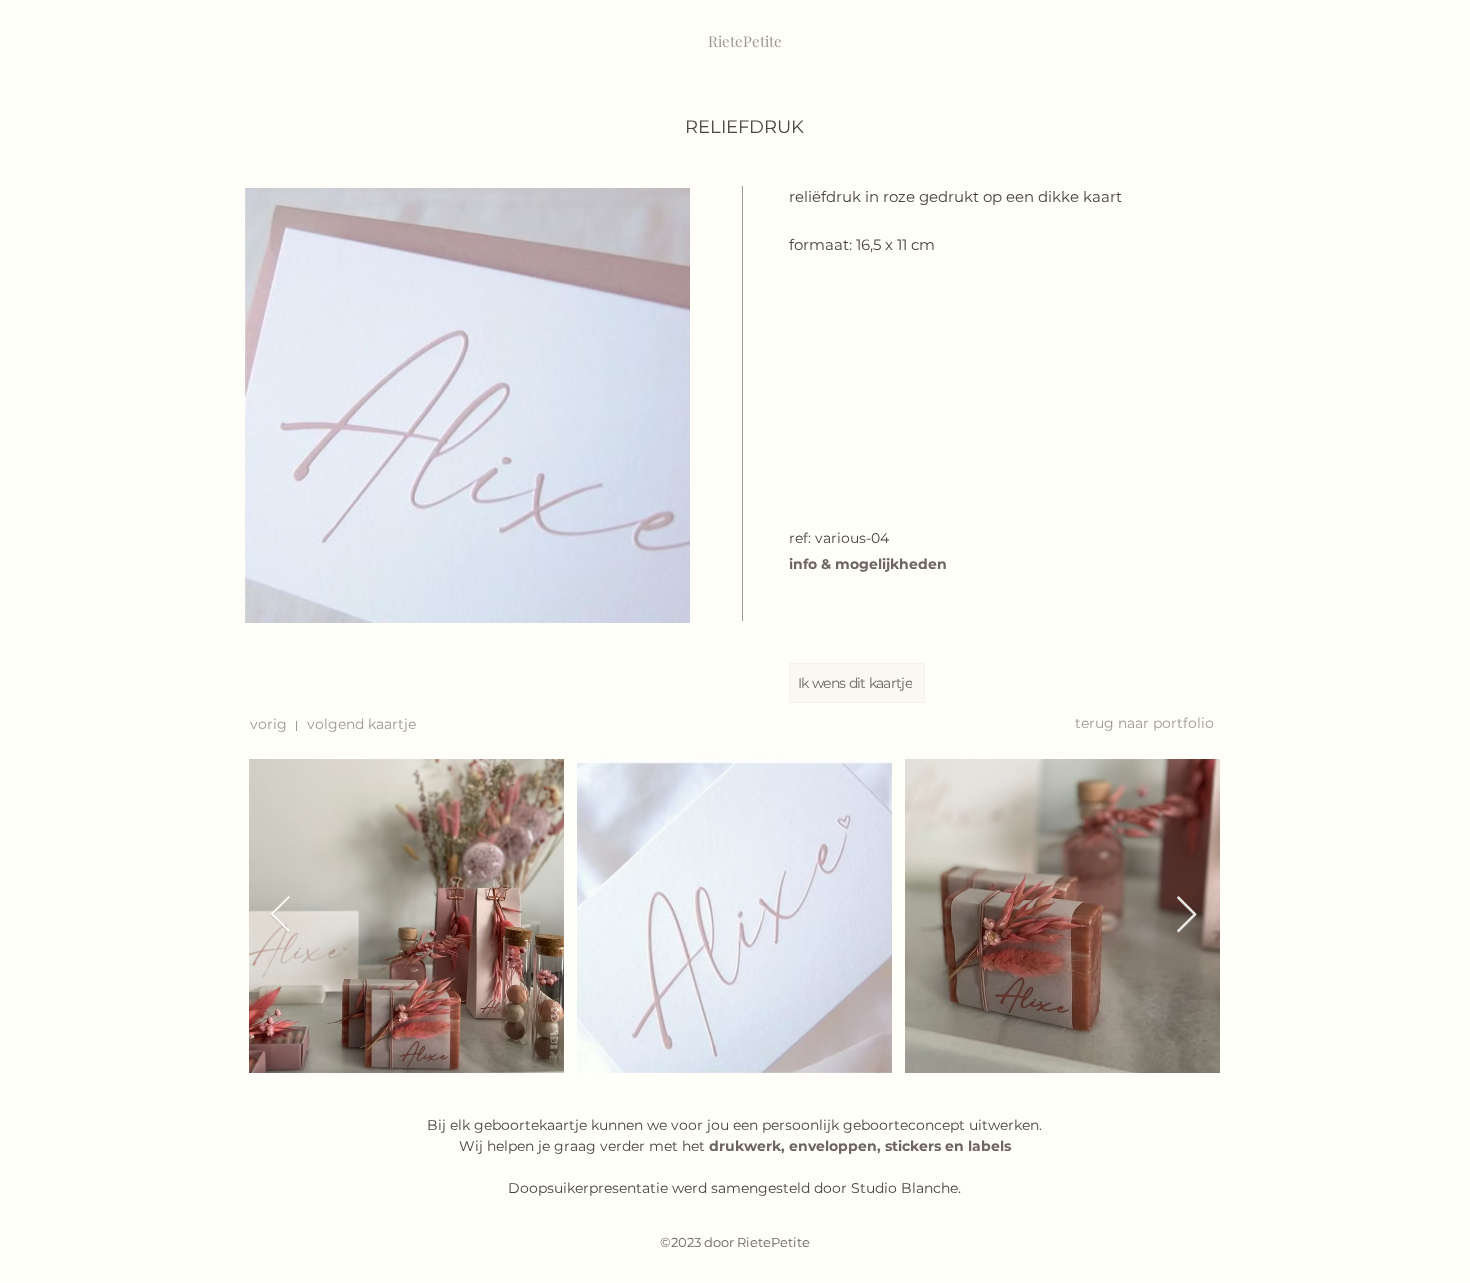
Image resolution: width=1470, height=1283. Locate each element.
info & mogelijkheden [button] (868, 564)
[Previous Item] (280, 915)
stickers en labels (948, 1146)
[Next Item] (1186, 915)
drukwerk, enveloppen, (797, 1146)
